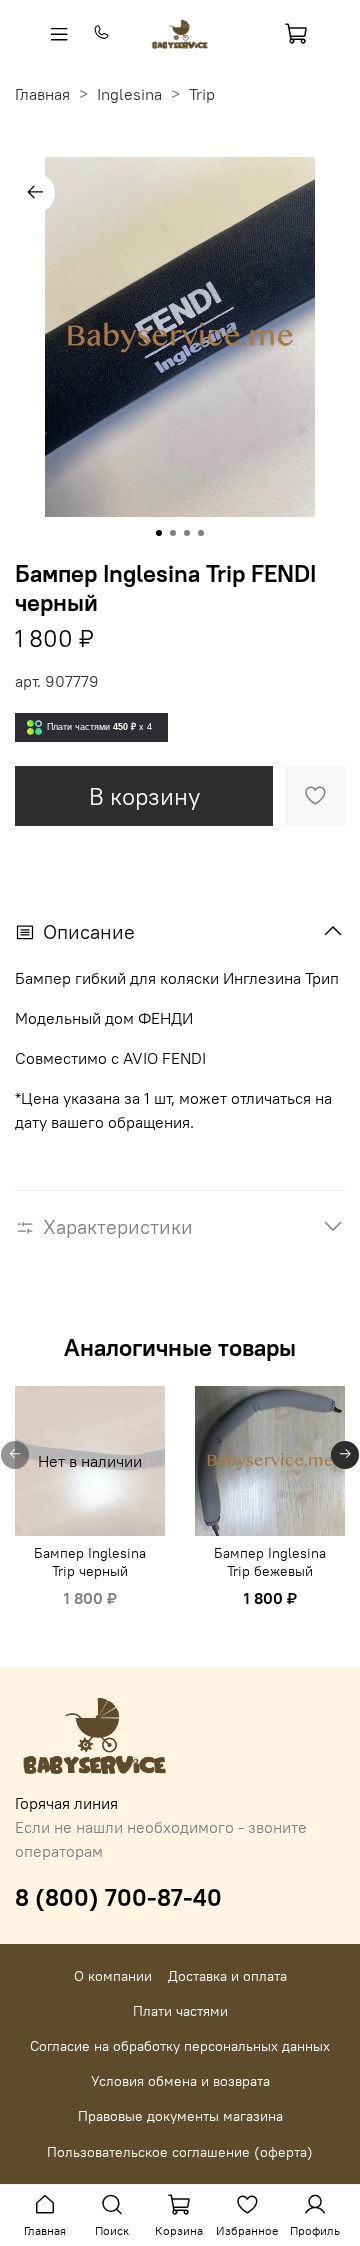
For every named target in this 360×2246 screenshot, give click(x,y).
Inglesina (129, 94)
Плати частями (180, 2011)
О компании (113, 1976)
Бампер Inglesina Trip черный (90, 1562)
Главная (42, 94)
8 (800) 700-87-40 (118, 1897)
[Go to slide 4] (201, 533)
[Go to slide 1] (159, 533)
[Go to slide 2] (173, 533)
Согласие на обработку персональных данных (180, 2046)
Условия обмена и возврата (180, 2081)
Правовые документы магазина (180, 2116)
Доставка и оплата (227, 1976)
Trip (202, 94)
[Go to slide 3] (187, 533)
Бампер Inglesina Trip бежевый (270, 1562)
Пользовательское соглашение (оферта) (180, 2152)
